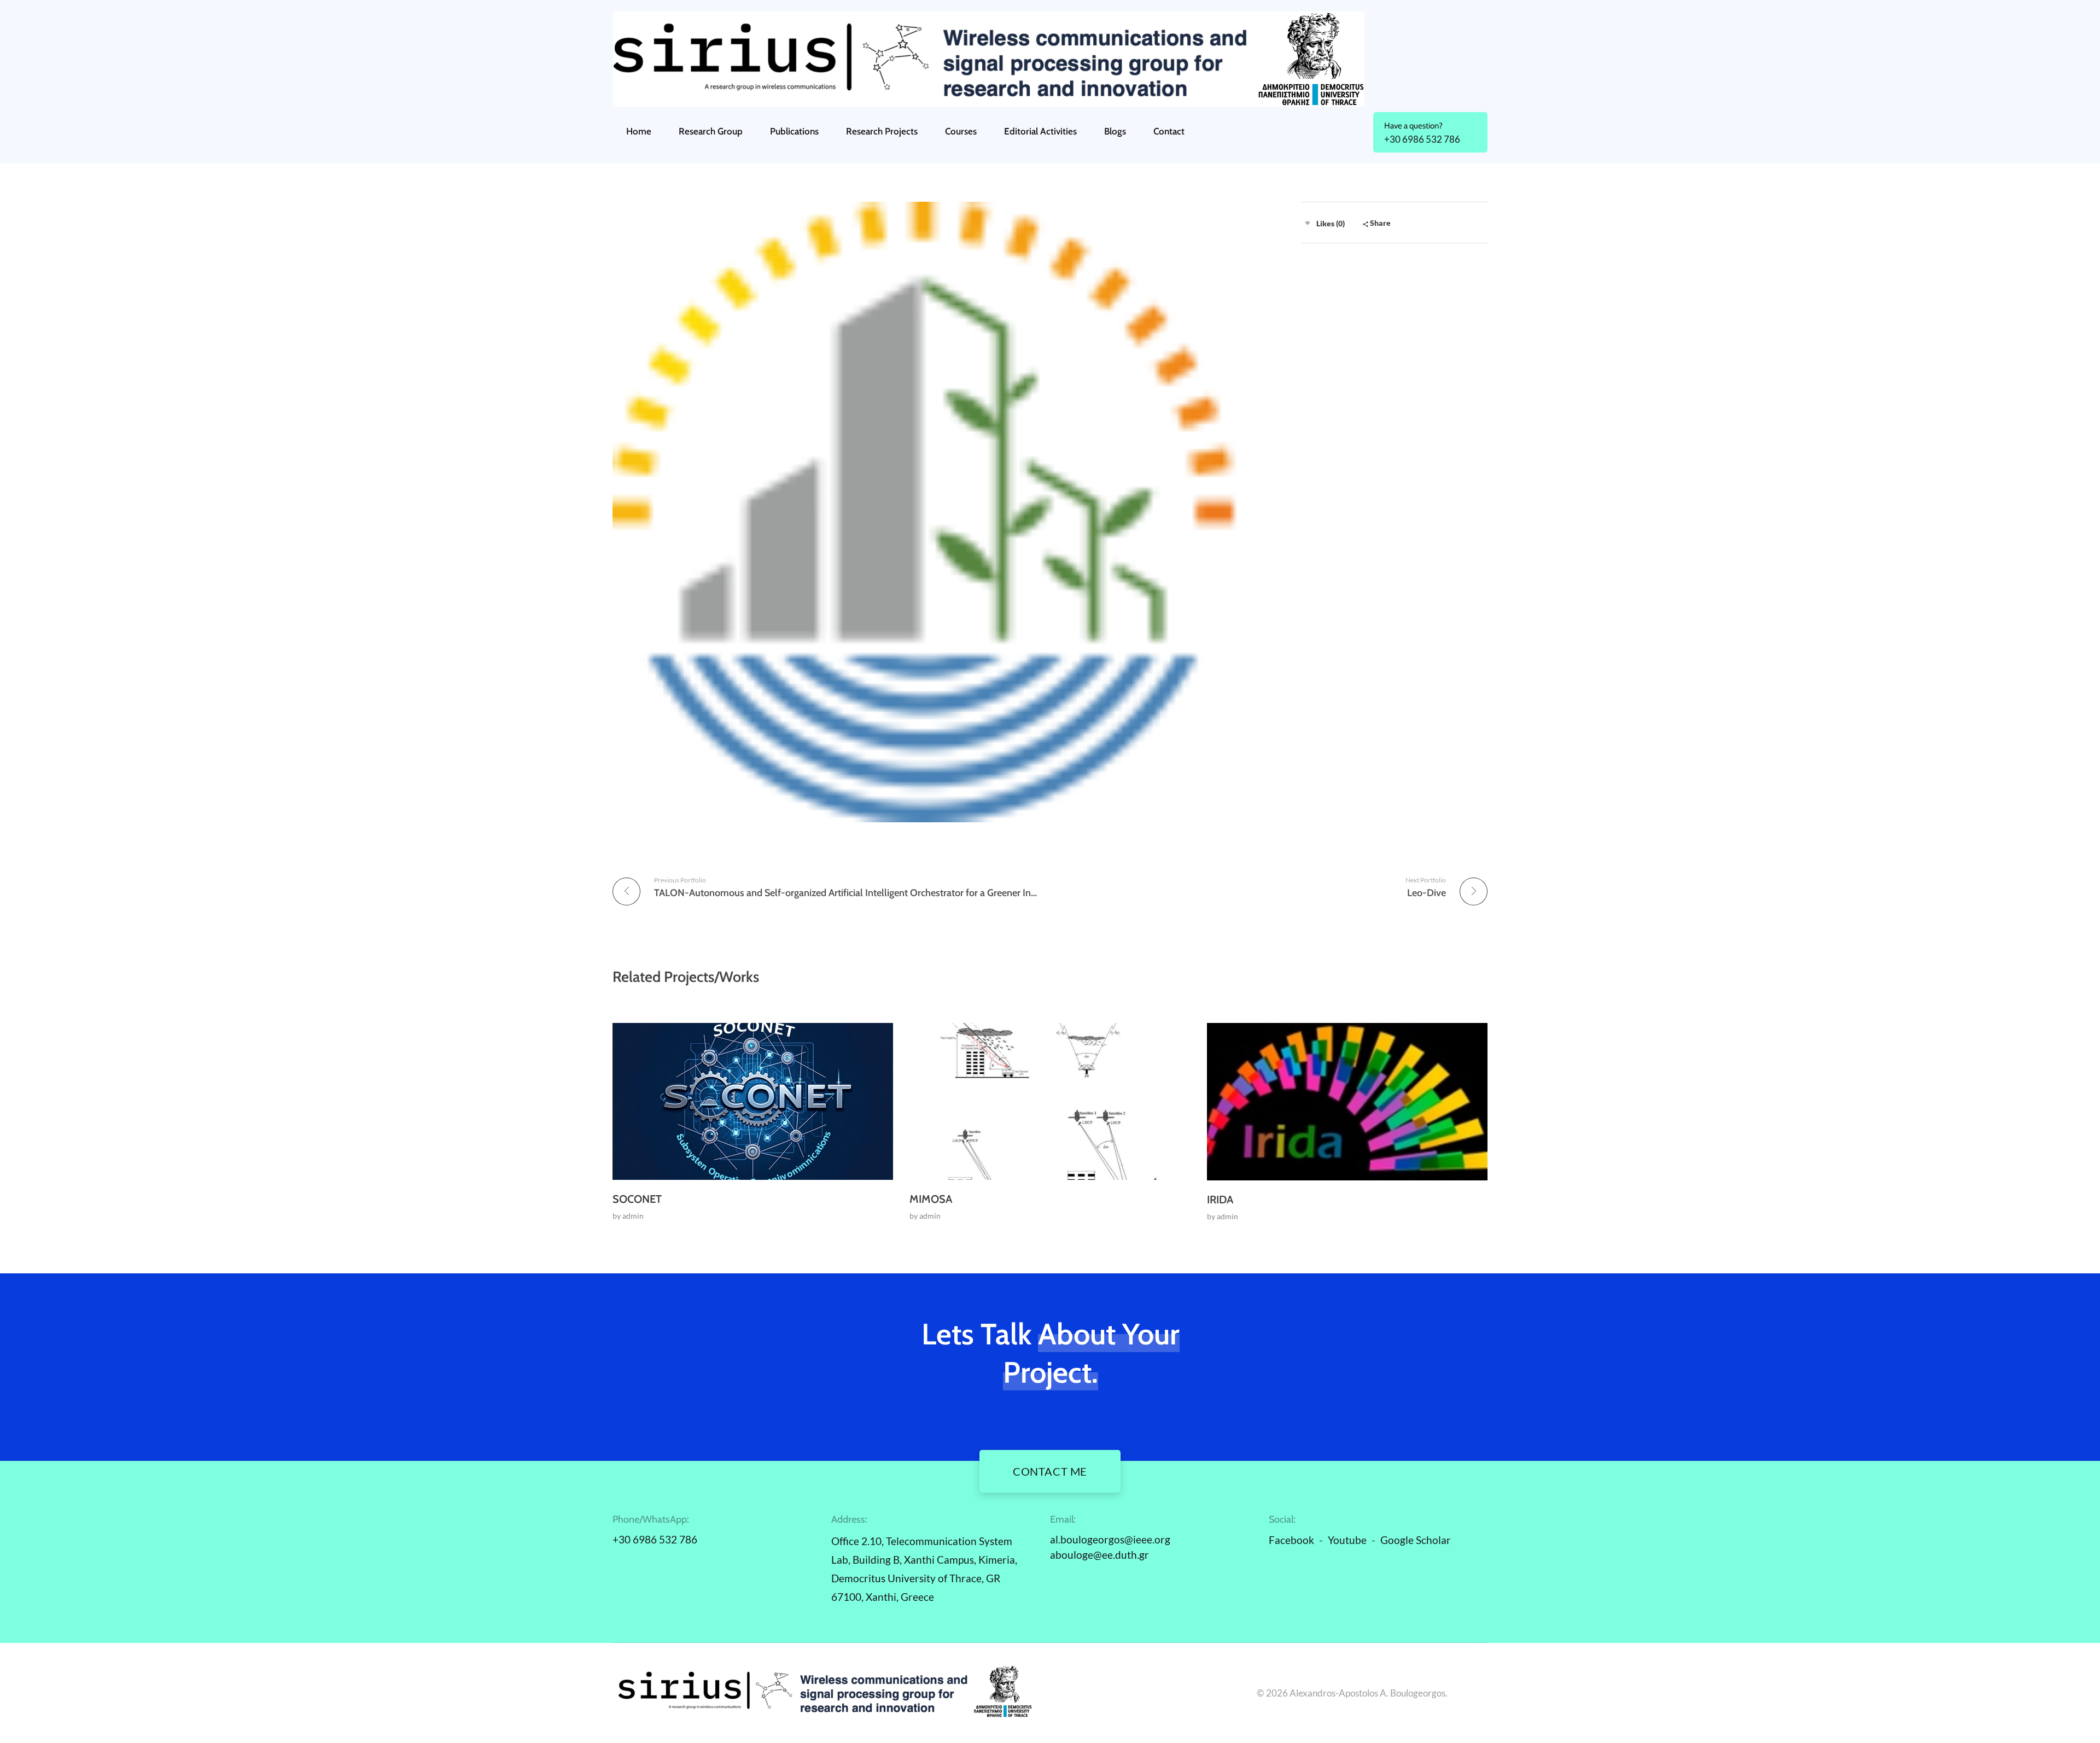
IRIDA (1220, 1200)
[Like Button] (1308, 223)
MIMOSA (931, 1199)
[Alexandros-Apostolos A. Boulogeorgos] (1050, 59)
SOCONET (637, 1199)
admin (633, 1216)
